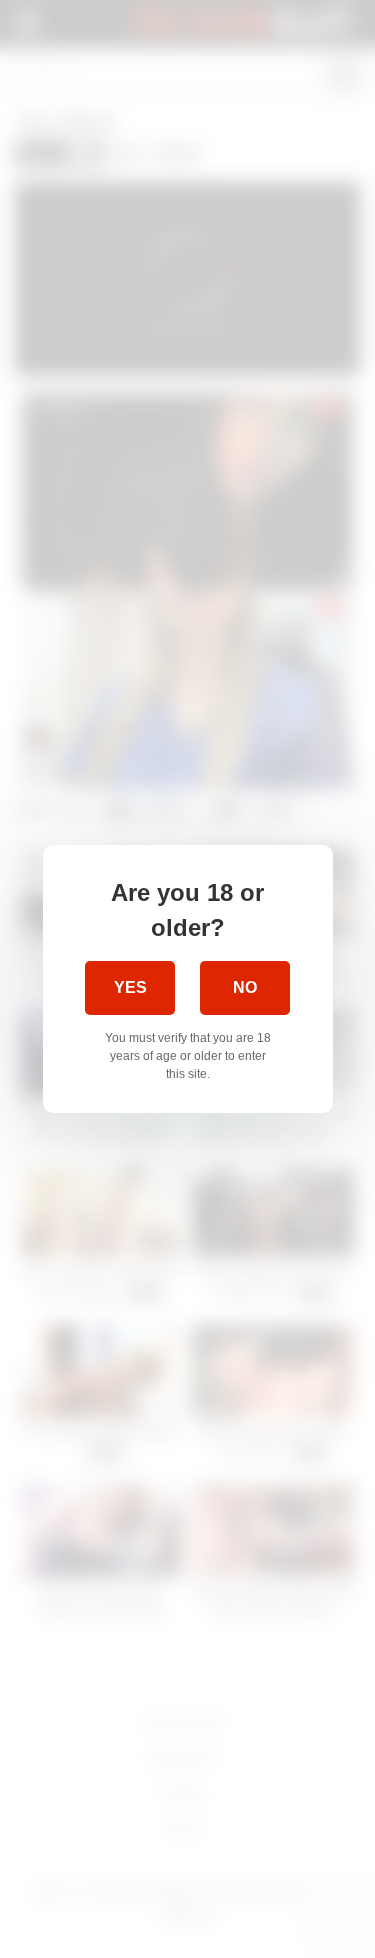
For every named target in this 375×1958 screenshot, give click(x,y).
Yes (130, 987)
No (245, 987)
